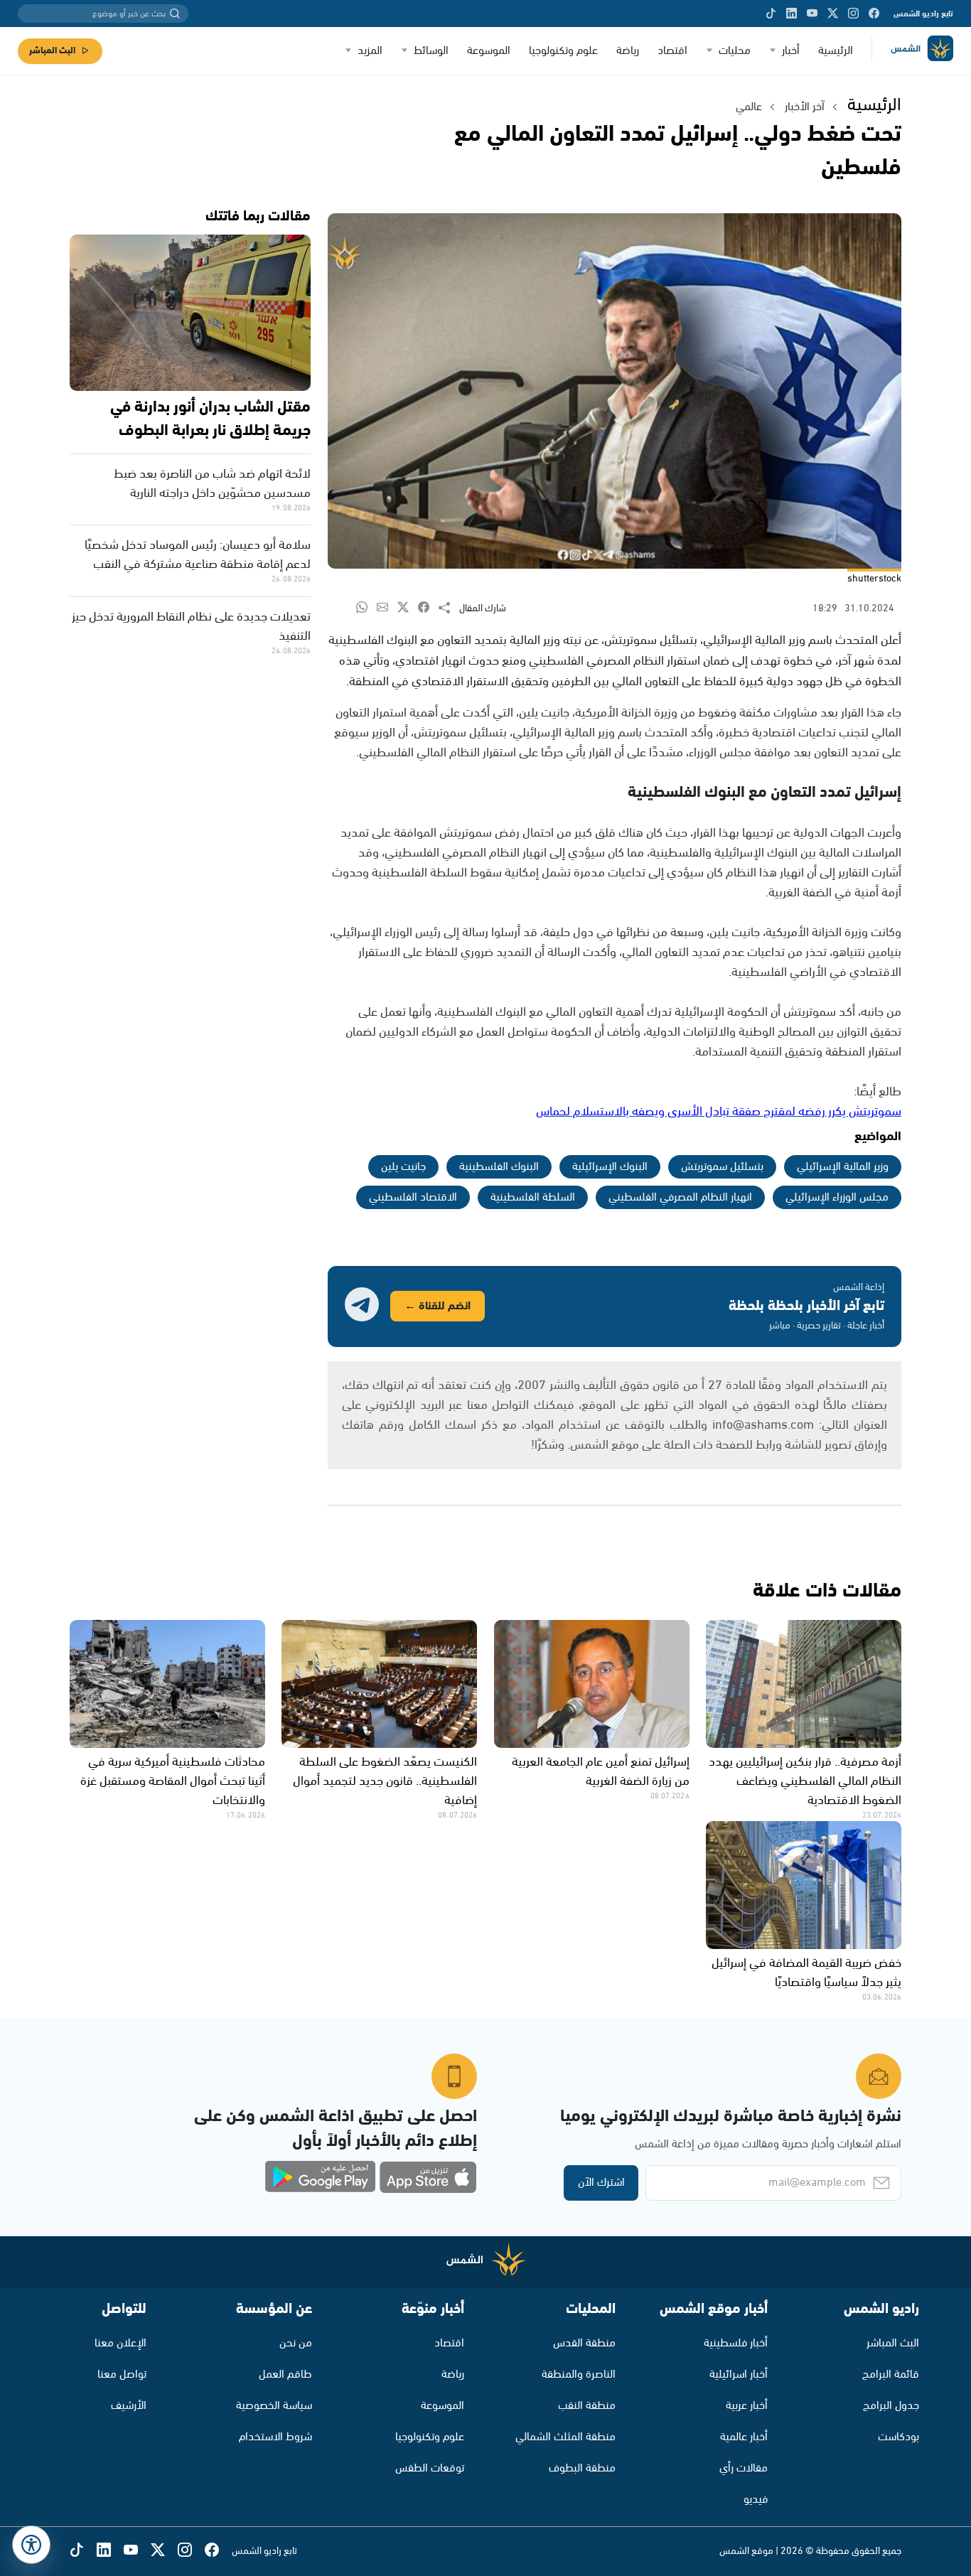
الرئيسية (836, 51)
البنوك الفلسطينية (499, 1167)
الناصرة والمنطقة (579, 2374)
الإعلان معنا (120, 2343)
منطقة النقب (587, 2406)
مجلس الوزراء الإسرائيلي (837, 1197)
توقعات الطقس (430, 2468)
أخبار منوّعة (433, 2309)
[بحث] (175, 14)
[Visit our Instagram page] (853, 14)
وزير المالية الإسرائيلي (843, 1167)
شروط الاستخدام (275, 2437)
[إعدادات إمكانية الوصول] (31, 2545)
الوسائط (431, 51)
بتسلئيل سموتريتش (722, 1167)
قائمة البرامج (891, 2374)
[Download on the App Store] (428, 2177)
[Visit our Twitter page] (833, 14)
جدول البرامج (891, 2406)
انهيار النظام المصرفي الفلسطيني (680, 1197)
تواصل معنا (122, 2374)
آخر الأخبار (805, 107)
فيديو (756, 2500)
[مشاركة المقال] (449, 608)
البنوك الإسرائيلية (610, 1167)
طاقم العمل (285, 2374)
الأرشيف (129, 2406)
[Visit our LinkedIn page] (792, 14)
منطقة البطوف (582, 2468)
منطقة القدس (584, 2343)
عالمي (749, 107)
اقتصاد (672, 51)
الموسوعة (489, 51)
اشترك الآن (601, 2183)
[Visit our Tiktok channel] (771, 14)
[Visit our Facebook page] (874, 14)
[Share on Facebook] (428, 608)
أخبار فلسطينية (736, 2343)
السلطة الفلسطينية (533, 1197)
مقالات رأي (744, 2468)
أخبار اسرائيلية (739, 2374)
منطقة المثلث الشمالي (565, 2437)
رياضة (628, 51)
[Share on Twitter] (408, 608)
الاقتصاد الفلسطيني (413, 1197)
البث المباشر (52, 51)
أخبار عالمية (744, 2437)
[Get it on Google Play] (321, 2177)
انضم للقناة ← (438, 1306)
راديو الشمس (881, 2309)
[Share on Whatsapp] (366, 608)
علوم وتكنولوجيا (563, 51)
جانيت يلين (403, 1167)
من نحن (296, 2343)
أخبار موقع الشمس (714, 2309)
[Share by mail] (387, 608)
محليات (735, 51)
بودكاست (898, 2437)
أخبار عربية (747, 2406)
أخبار (791, 51)
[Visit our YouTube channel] (812, 14)
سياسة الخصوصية (274, 2406)
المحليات (591, 2309)
